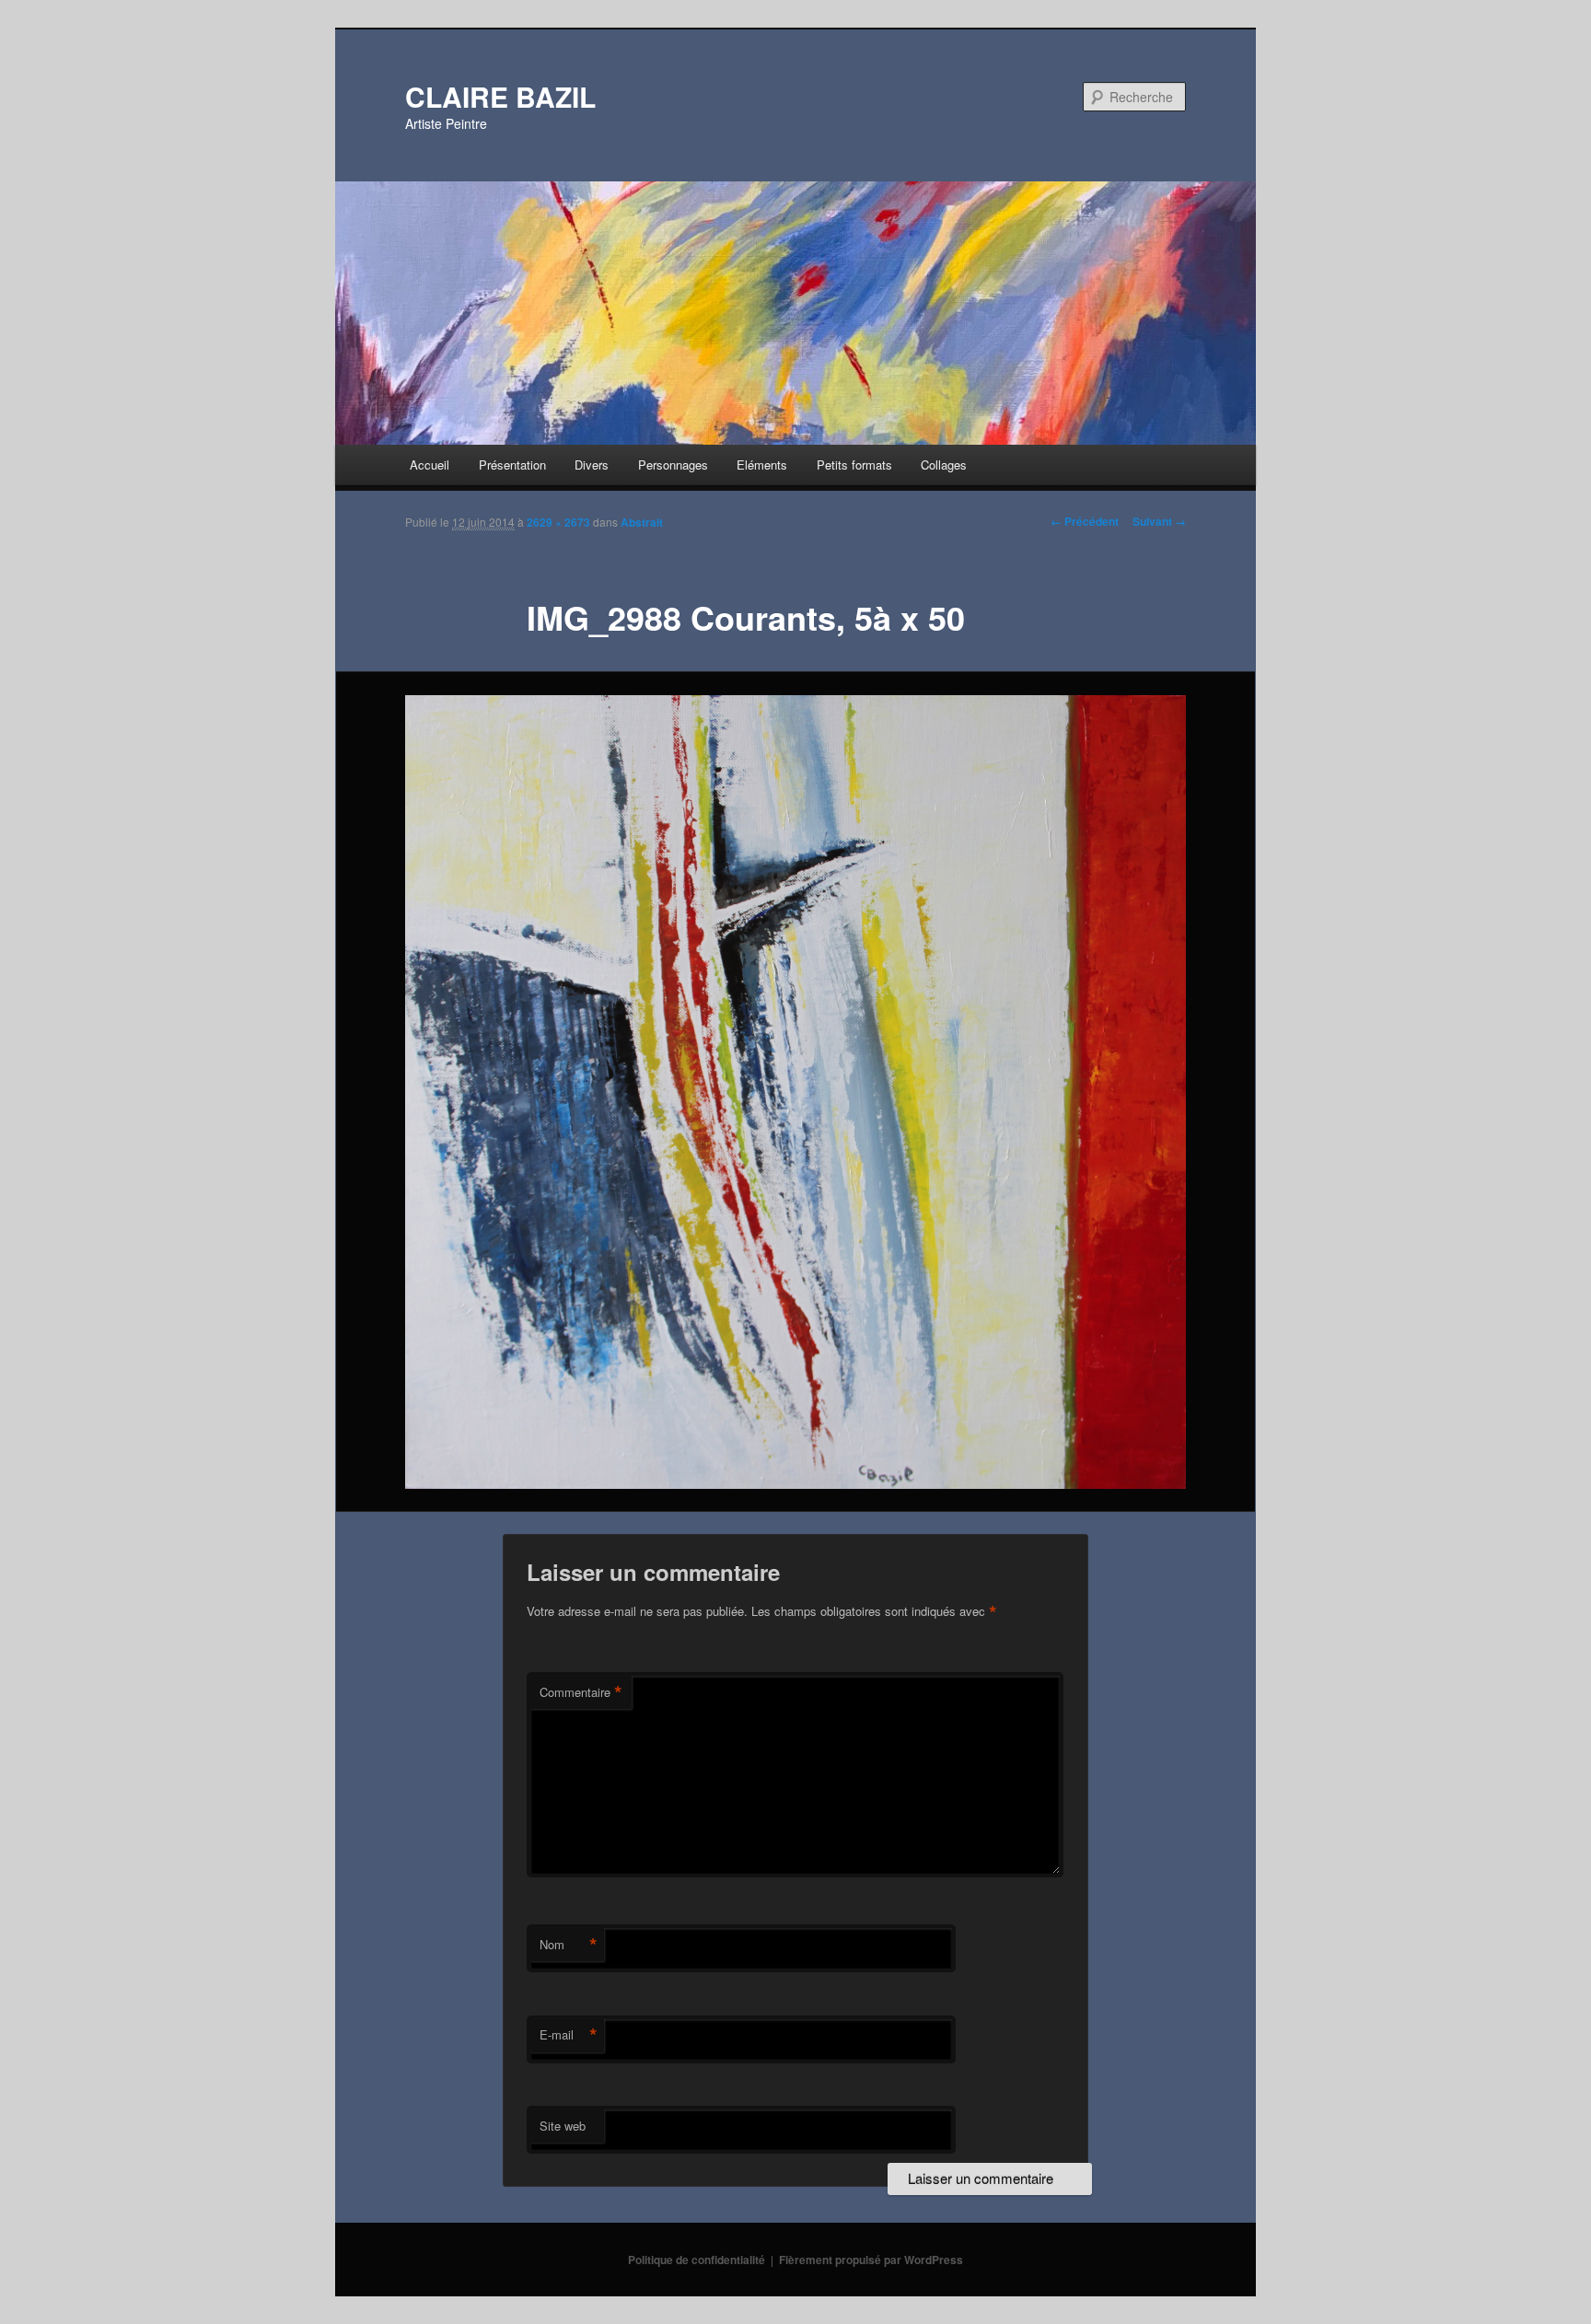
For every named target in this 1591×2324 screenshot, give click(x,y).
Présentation (512, 465)
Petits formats (854, 465)
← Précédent (1085, 521)
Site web (563, 2126)
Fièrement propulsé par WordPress (871, 2260)
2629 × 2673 (558, 522)
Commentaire (581, 1692)
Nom (569, 1945)
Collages (944, 465)
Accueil (430, 465)
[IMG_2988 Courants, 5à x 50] (795, 1092)
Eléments (762, 465)
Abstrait (642, 522)
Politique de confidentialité (697, 2260)
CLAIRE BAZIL (500, 96)
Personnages (673, 465)
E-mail (569, 2035)
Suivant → (1159, 521)
